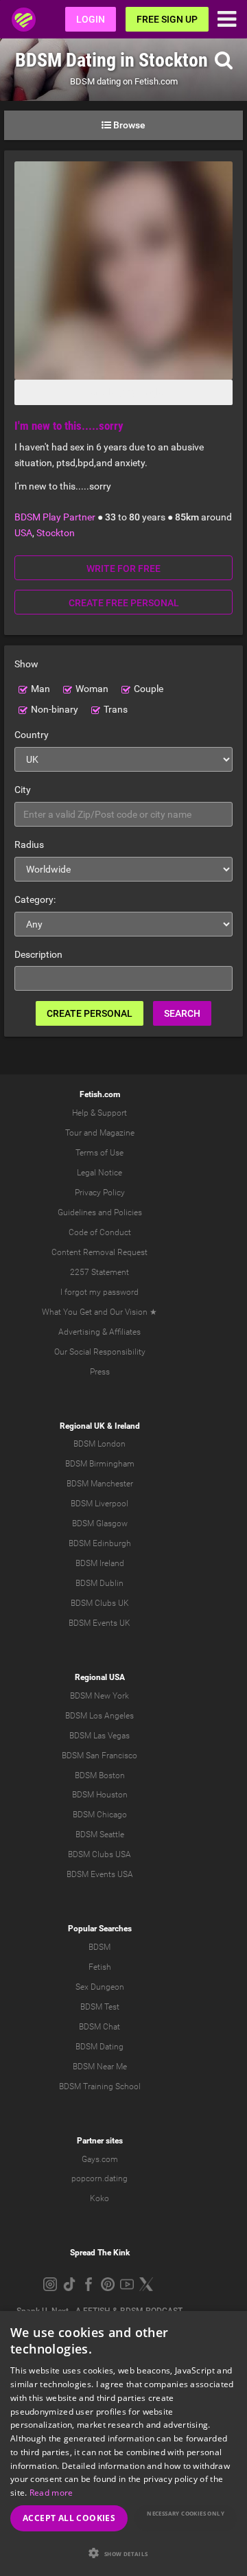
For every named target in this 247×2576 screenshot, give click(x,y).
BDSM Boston (100, 1775)
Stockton (56, 533)
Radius (29, 844)
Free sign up (167, 19)
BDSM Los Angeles (99, 1716)
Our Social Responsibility (100, 1352)
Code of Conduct (100, 1232)
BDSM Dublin (99, 1583)
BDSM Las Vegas (99, 1736)
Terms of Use (99, 1153)
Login (91, 19)
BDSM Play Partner (55, 517)
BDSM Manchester (100, 1484)
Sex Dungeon (100, 1987)
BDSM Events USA (100, 1874)
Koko (99, 2198)
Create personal (90, 1013)
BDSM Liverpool (99, 1504)
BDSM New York (99, 1696)
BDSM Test (100, 2007)
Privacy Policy (100, 1193)
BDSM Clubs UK (100, 1603)
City (23, 790)
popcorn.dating (99, 2178)
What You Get (67, 1312)
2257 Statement (99, 1272)
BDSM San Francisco (99, 1756)
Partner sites (100, 2141)
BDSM (99, 1947)
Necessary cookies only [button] (186, 2513)
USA (23, 533)
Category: (35, 899)
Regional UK (82, 1426)
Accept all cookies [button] (69, 2518)
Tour (73, 1133)
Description (38, 954)
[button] (123, 2553)
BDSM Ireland (100, 1563)
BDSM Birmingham (100, 1464)
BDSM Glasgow (100, 1523)
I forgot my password (99, 1292)
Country (32, 735)
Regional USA (100, 1677)
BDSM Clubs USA (99, 1854)
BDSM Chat (99, 2027)
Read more (51, 2493)
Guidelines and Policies (100, 1212)
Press (100, 1372)
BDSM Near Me (100, 2067)
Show (26, 664)
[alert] (123, 2443)
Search (182, 1013)
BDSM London (99, 1444)
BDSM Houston (100, 1795)
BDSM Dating (99, 2047)
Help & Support (99, 1113)
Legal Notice (99, 1173)
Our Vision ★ (133, 1312)
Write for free (123, 568)
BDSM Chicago (100, 1815)
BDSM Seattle (100, 1835)
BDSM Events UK (99, 1623)
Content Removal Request (99, 1252)
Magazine (117, 1133)
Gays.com (100, 2159)
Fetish (100, 1967)
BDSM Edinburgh (100, 1543)
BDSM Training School (100, 2086)
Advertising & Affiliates (99, 1332)
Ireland (127, 1426)
